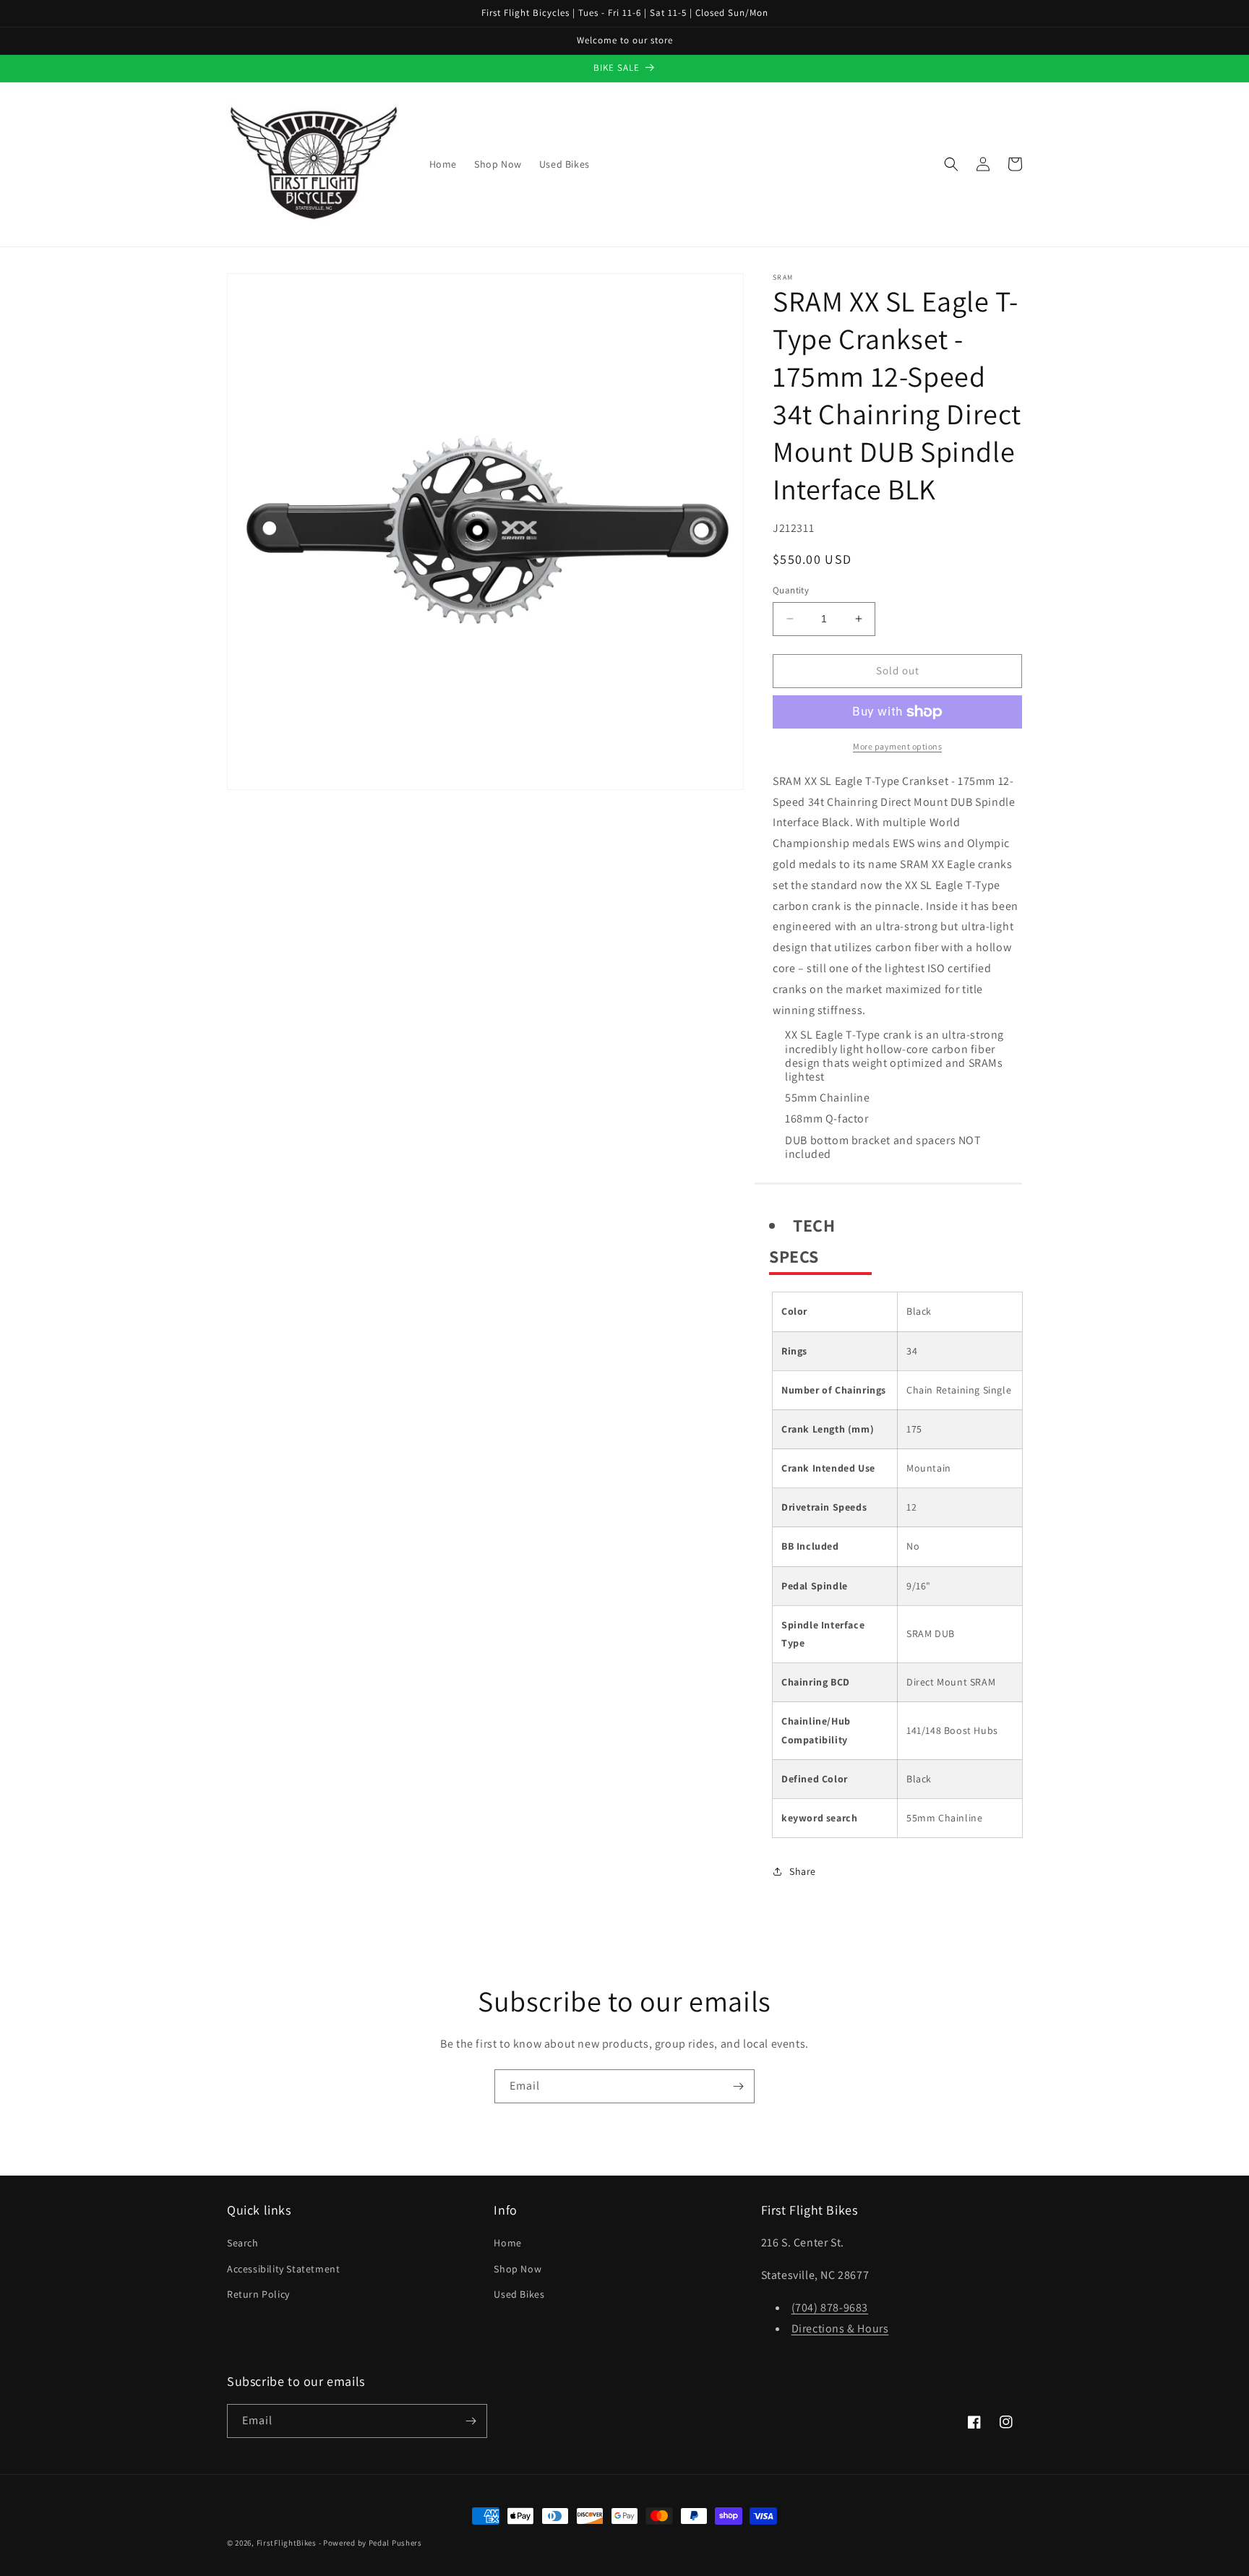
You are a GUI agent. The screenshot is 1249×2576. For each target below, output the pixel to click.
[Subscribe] (738, 2086)
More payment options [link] (897, 746)
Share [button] (803, 1871)
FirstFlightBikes (287, 2543)
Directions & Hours (840, 2328)
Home (507, 2243)
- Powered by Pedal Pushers (370, 2543)
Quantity (791, 590)
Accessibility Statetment (283, 2269)
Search (243, 2243)
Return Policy (258, 2294)
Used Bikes (519, 2294)
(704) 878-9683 (830, 2307)
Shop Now (518, 2269)
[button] (951, 164)
